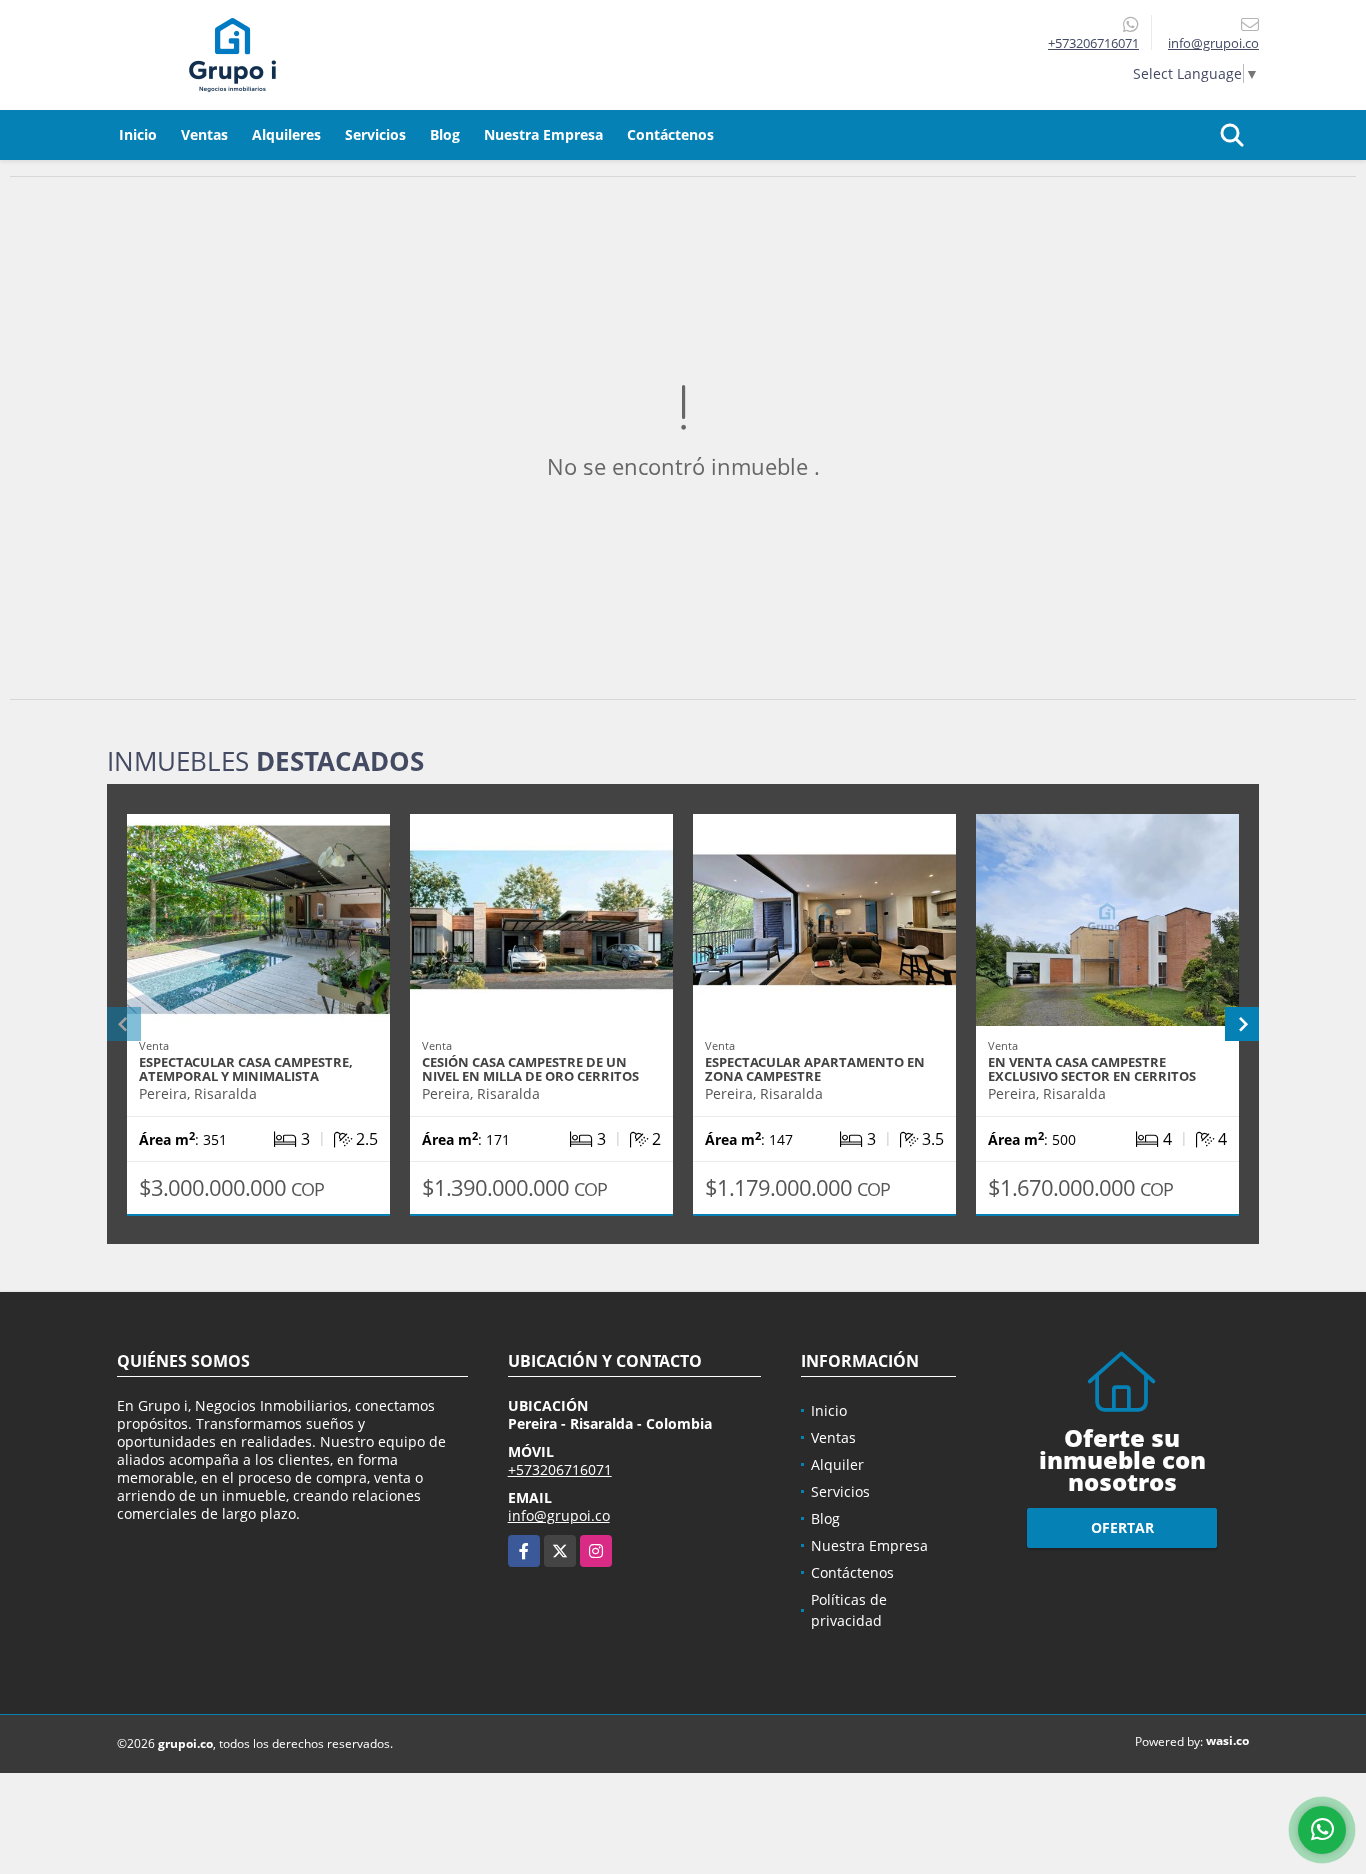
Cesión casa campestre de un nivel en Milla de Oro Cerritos (530, 1069)
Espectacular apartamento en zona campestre (815, 1069)
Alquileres (286, 134)
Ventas (204, 134)
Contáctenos (670, 134)
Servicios (375, 134)
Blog (445, 134)
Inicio (138, 134)
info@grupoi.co (559, 1515)
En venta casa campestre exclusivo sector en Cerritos (1092, 1069)
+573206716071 (1093, 43)
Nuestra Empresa (543, 134)
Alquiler (837, 1464)
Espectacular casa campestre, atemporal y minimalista (246, 1069)
